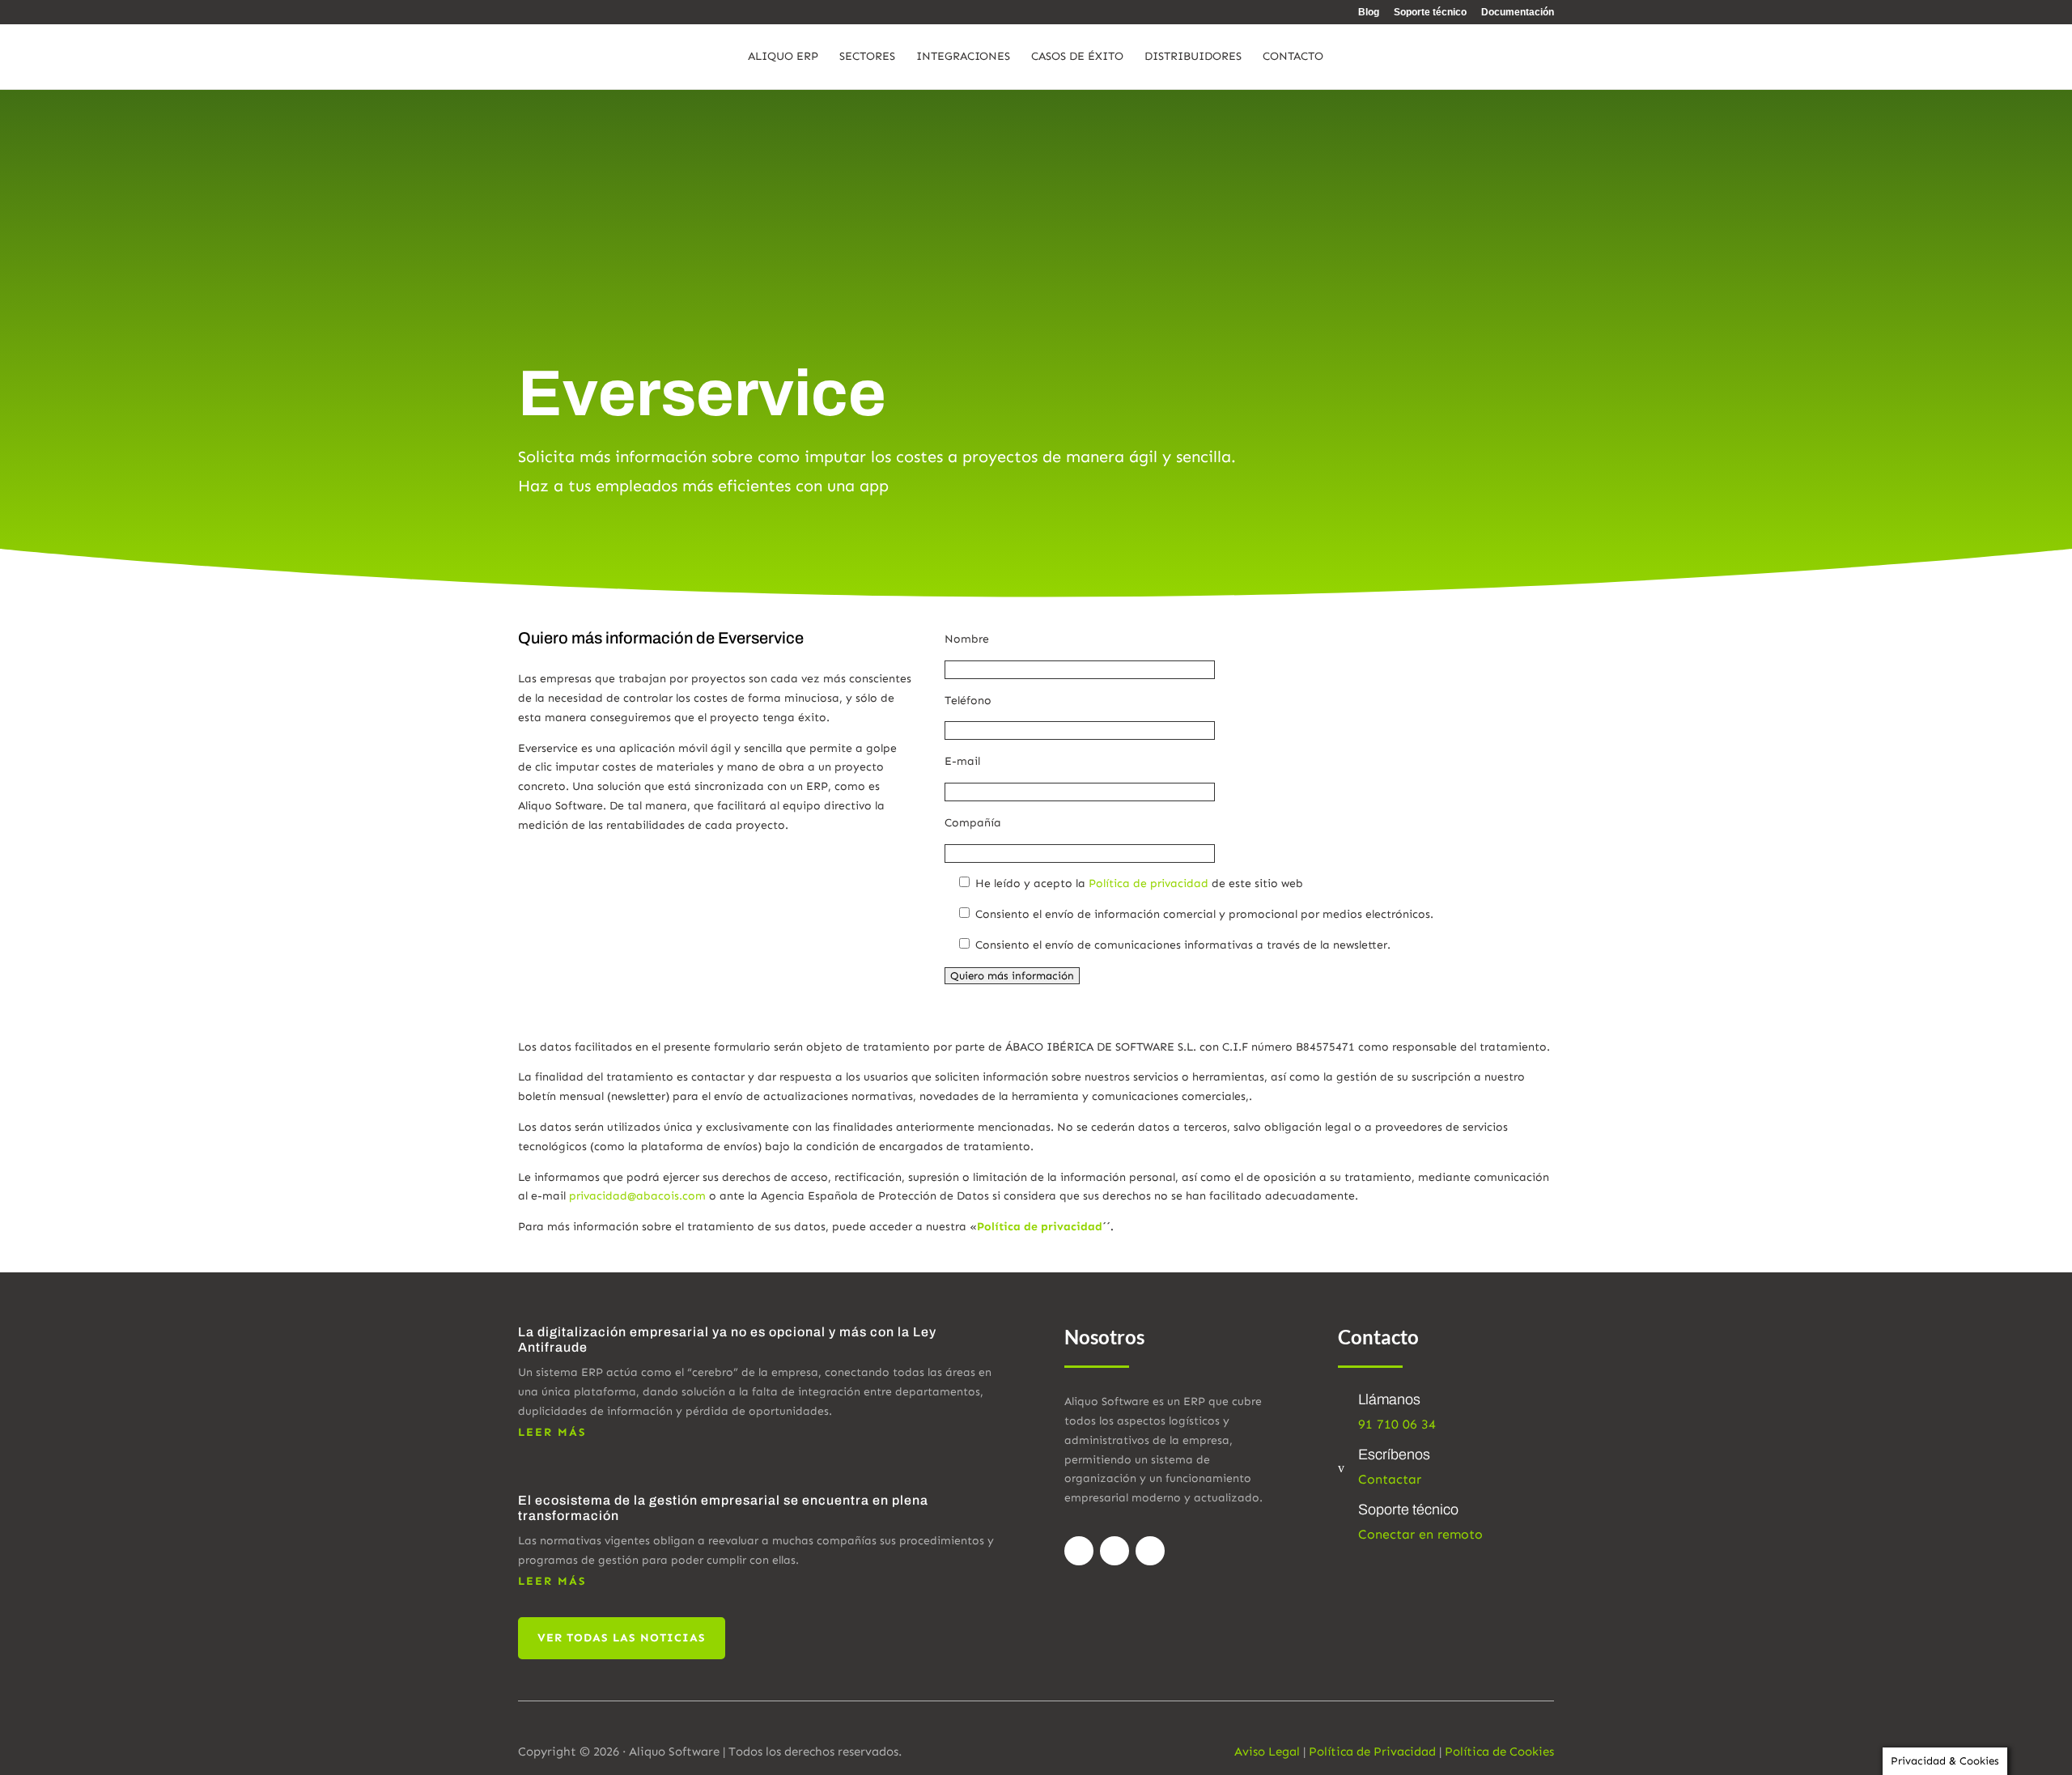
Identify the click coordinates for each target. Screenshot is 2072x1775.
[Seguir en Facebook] (1079, 1551)
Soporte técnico (1430, 13)
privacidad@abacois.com (637, 1196)
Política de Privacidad (1372, 1752)
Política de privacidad (1149, 883)
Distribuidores (1193, 57)
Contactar (1390, 1479)
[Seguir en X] (1115, 1551)
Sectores (867, 57)
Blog (1369, 13)
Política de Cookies (1499, 1752)
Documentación (1518, 13)
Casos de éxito (1077, 57)
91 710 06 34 (1397, 1424)
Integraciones (963, 57)
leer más (552, 1432)
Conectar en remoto (1420, 1534)
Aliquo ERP (783, 57)
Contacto (1293, 57)
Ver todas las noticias (622, 1638)
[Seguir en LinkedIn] (1150, 1551)
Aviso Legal (1267, 1752)
